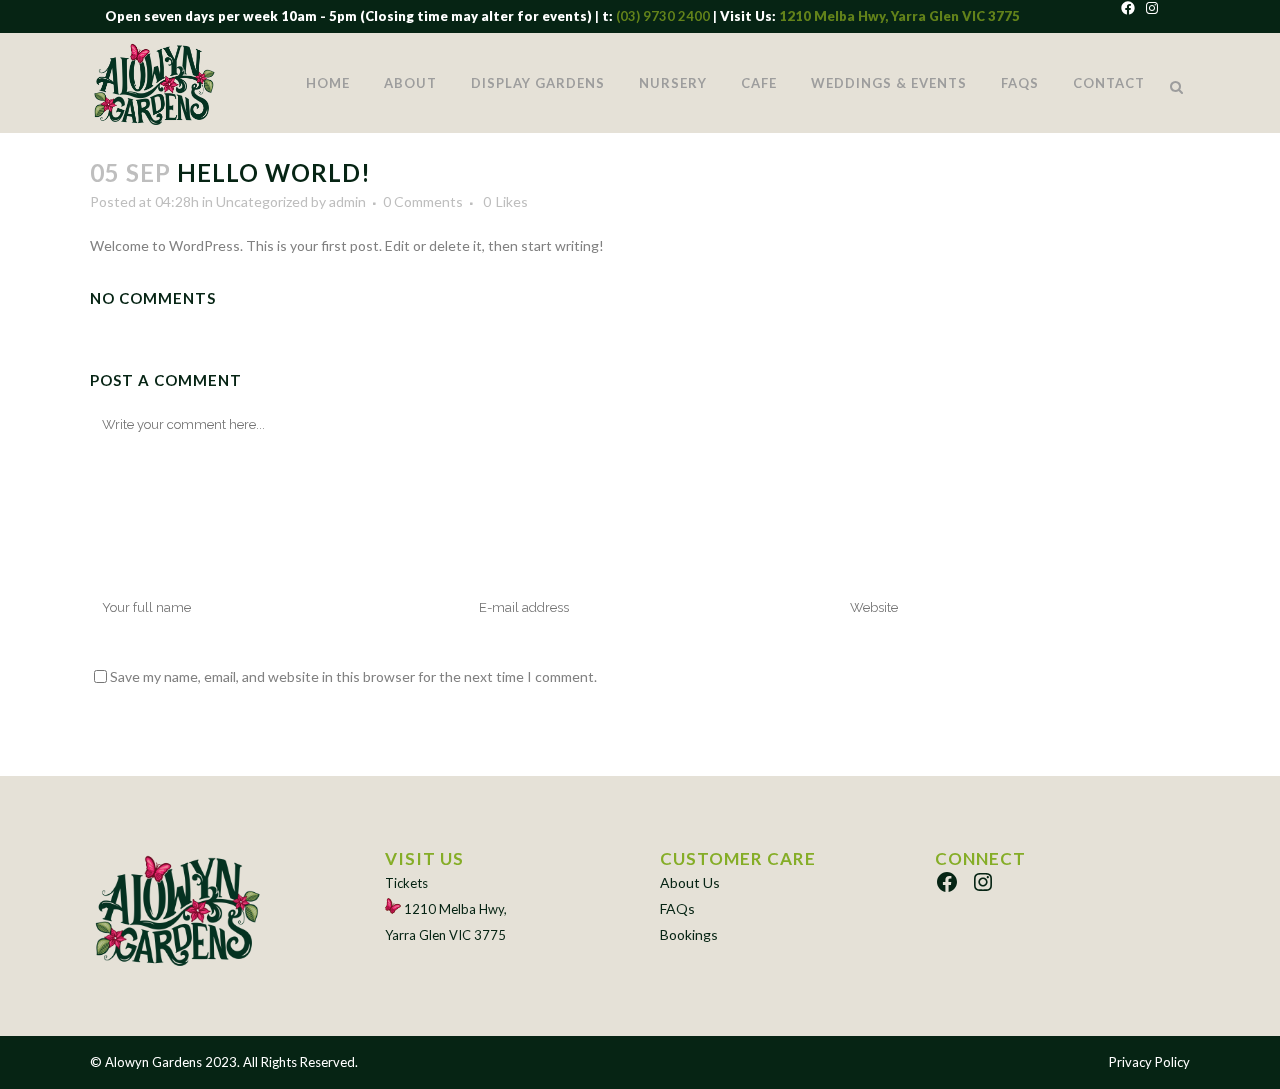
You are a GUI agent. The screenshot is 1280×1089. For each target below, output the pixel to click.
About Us (690, 882)
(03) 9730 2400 (661, 16)
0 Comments (423, 201)
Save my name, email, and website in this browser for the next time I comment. (353, 676)
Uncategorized (262, 201)
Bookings (689, 934)
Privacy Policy (1149, 1062)
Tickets (406, 883)
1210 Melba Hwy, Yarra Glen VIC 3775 (899, 16)
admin (347, 201)
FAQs (677, 908)
